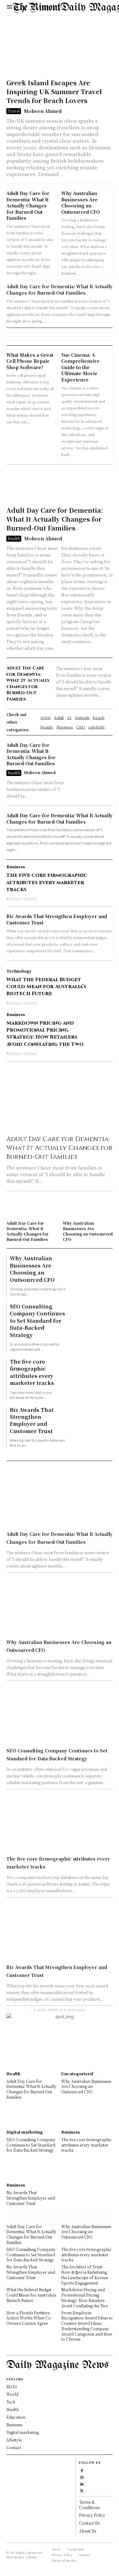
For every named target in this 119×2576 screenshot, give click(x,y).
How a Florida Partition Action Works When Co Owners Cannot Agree (29, 2318)
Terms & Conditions (89, 2505)
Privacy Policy (92, 2515)
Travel (14, 111)
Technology (19, 971)
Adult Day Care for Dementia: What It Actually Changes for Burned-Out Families (28, 205)
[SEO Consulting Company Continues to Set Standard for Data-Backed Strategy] (89, 1323)
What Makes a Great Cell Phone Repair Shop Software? (30, 361)
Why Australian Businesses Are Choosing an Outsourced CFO (81, 202)
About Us (88, 2531)
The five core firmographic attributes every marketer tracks (47, 882)
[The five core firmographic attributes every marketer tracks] (102, 875)
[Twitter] (82, 2490)
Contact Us (89, 2523)
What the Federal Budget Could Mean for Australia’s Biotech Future (46, 987)
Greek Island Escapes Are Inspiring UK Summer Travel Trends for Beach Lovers (54, 91)
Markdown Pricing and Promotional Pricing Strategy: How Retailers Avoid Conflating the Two (45, 1034)
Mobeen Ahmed (43, 111)
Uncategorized (77, 2074)
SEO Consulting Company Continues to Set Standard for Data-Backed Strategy (37, 1321)
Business (16, 867)
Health (14, 538)
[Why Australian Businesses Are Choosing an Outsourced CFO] (88, 1207)
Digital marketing (25, 2132)
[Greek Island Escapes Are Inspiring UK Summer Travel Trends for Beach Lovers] (60, 49)
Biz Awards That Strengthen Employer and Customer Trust (32, 1420)
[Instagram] (82, 2477)
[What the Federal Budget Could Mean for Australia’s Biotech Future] (102, 980)
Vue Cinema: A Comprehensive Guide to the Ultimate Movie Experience (80, 367)
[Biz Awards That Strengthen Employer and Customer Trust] (89, 1426)
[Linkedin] (82, 2484)
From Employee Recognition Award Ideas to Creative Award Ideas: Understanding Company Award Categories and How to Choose (87, 2326)
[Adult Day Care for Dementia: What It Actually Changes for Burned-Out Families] (60, 487)
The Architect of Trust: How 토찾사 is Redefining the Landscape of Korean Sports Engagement (85, 2275)
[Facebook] (82, 2470)
